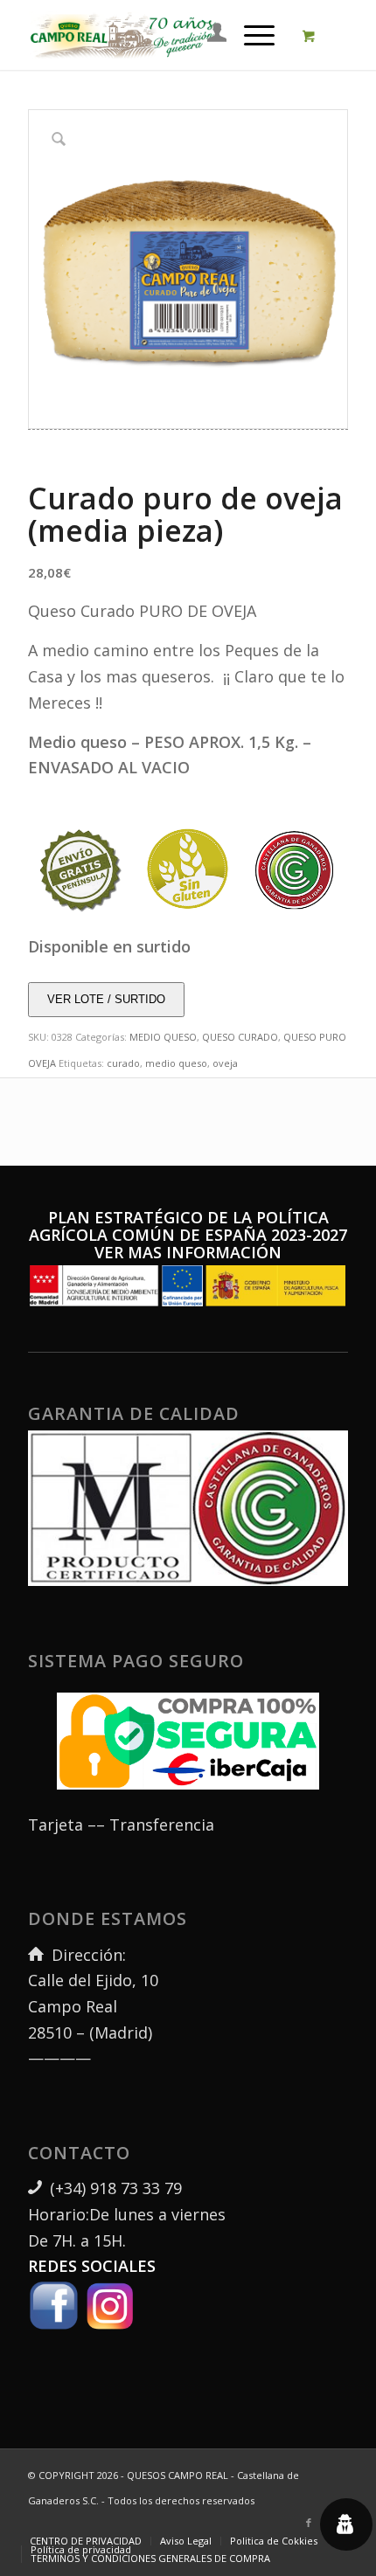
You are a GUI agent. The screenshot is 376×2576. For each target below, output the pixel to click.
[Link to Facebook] (309, 2523)
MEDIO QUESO (163, 1037)
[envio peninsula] (81, 869)
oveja (225, 1063)
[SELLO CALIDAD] (295, 869)
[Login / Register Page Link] (209, 35)
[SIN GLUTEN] (188, 869)
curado (123, 1063)
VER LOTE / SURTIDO (106, 999)
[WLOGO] (124, 35)
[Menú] (251, 35)
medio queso (176, 1063)
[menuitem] (209, 35)
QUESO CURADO (240, 1037)
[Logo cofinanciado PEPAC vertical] (188, 1286)
